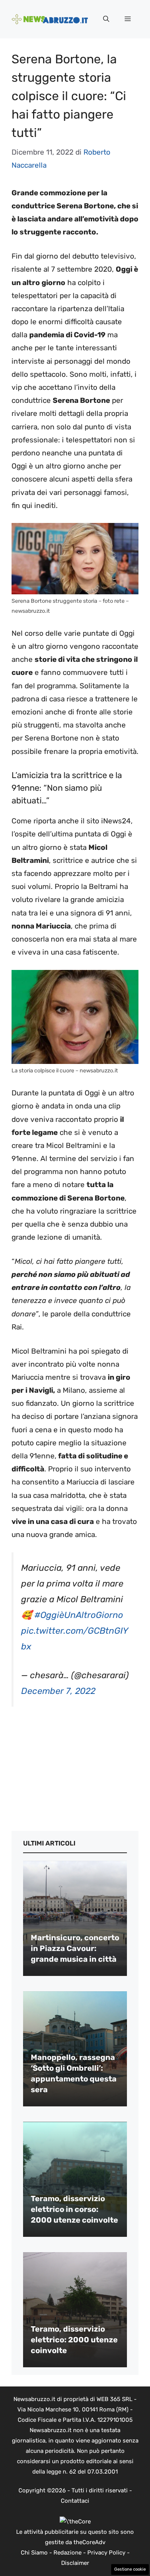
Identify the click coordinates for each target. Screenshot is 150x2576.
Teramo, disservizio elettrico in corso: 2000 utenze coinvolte (74, 2209)
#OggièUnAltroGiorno (79, 1615)
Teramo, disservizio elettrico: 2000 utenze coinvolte (74, 2340)
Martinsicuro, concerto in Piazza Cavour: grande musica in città (75, 1948)
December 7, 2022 (58, 1691)
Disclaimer (75, 2563)
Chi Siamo (34, 2553)
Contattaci (75, 2501)
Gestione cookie (130, 2569)
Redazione (67, 2553)
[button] (106, 19)
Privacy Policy (106, 2553)
